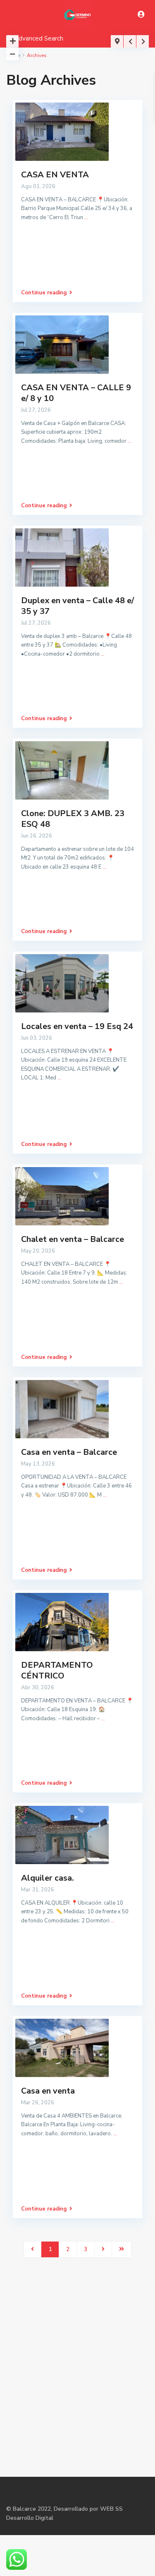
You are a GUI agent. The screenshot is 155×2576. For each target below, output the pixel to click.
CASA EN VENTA (55, 175)
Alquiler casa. (48, 1878)
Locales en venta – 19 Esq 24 (77, 1026)
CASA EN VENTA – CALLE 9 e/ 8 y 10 (76, 393)
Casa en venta (48, 2091)
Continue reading (44, 293)
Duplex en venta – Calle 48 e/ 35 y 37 (77, 606)
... (86, 217)
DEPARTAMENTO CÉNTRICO (57, 1670)
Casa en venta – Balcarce (69, 1452)
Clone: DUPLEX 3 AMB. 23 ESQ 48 (73, 819)
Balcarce (24, 2509)
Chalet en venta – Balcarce (73, 1239)
